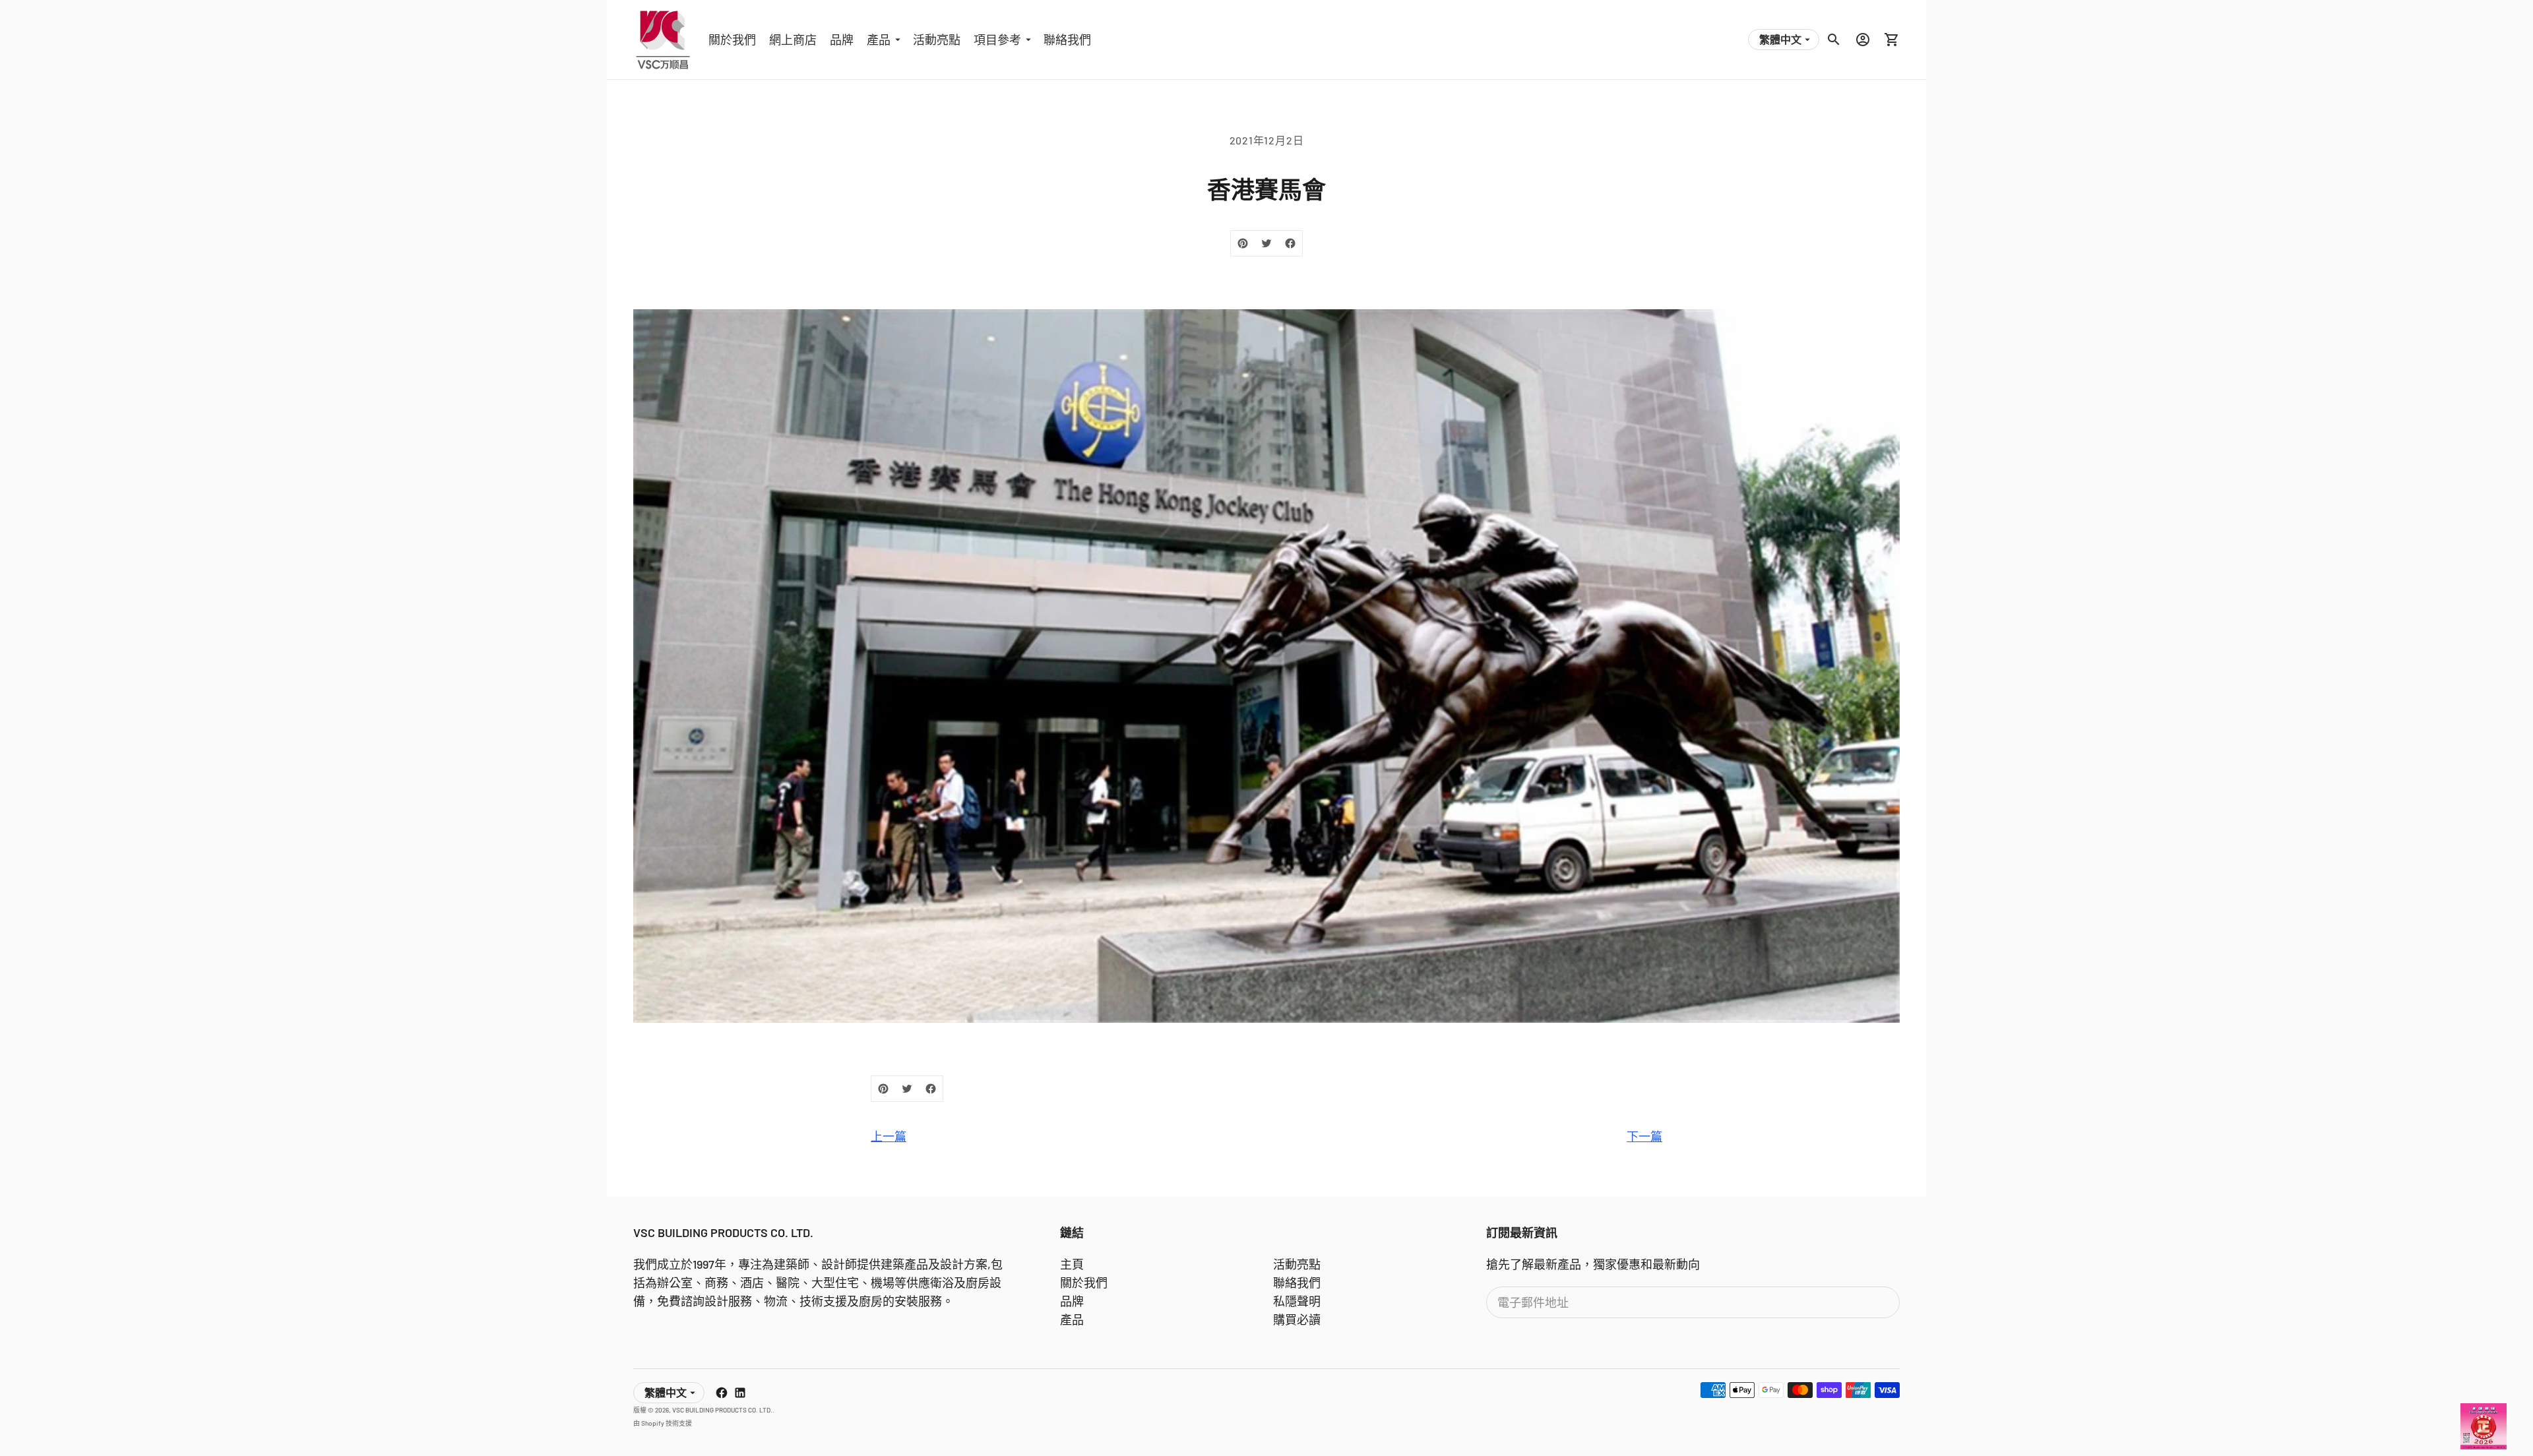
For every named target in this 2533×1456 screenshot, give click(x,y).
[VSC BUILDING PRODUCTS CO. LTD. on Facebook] (722, 1393)
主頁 (1072, 1264)
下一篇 (1644, 1136)
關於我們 (732, 40)
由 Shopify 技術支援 (663, 1423)
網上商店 (793, 40)
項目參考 (997, 40)
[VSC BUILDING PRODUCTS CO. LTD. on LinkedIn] (740, 1393)
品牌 (842, 40)
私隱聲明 (1297, 1301)
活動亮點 (937, 40)
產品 (879, 40)
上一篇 (889, 1136)
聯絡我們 (1067, 40)
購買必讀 (1297, 1319)
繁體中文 (1780, 39)
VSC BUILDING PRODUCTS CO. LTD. (722, 1410)
